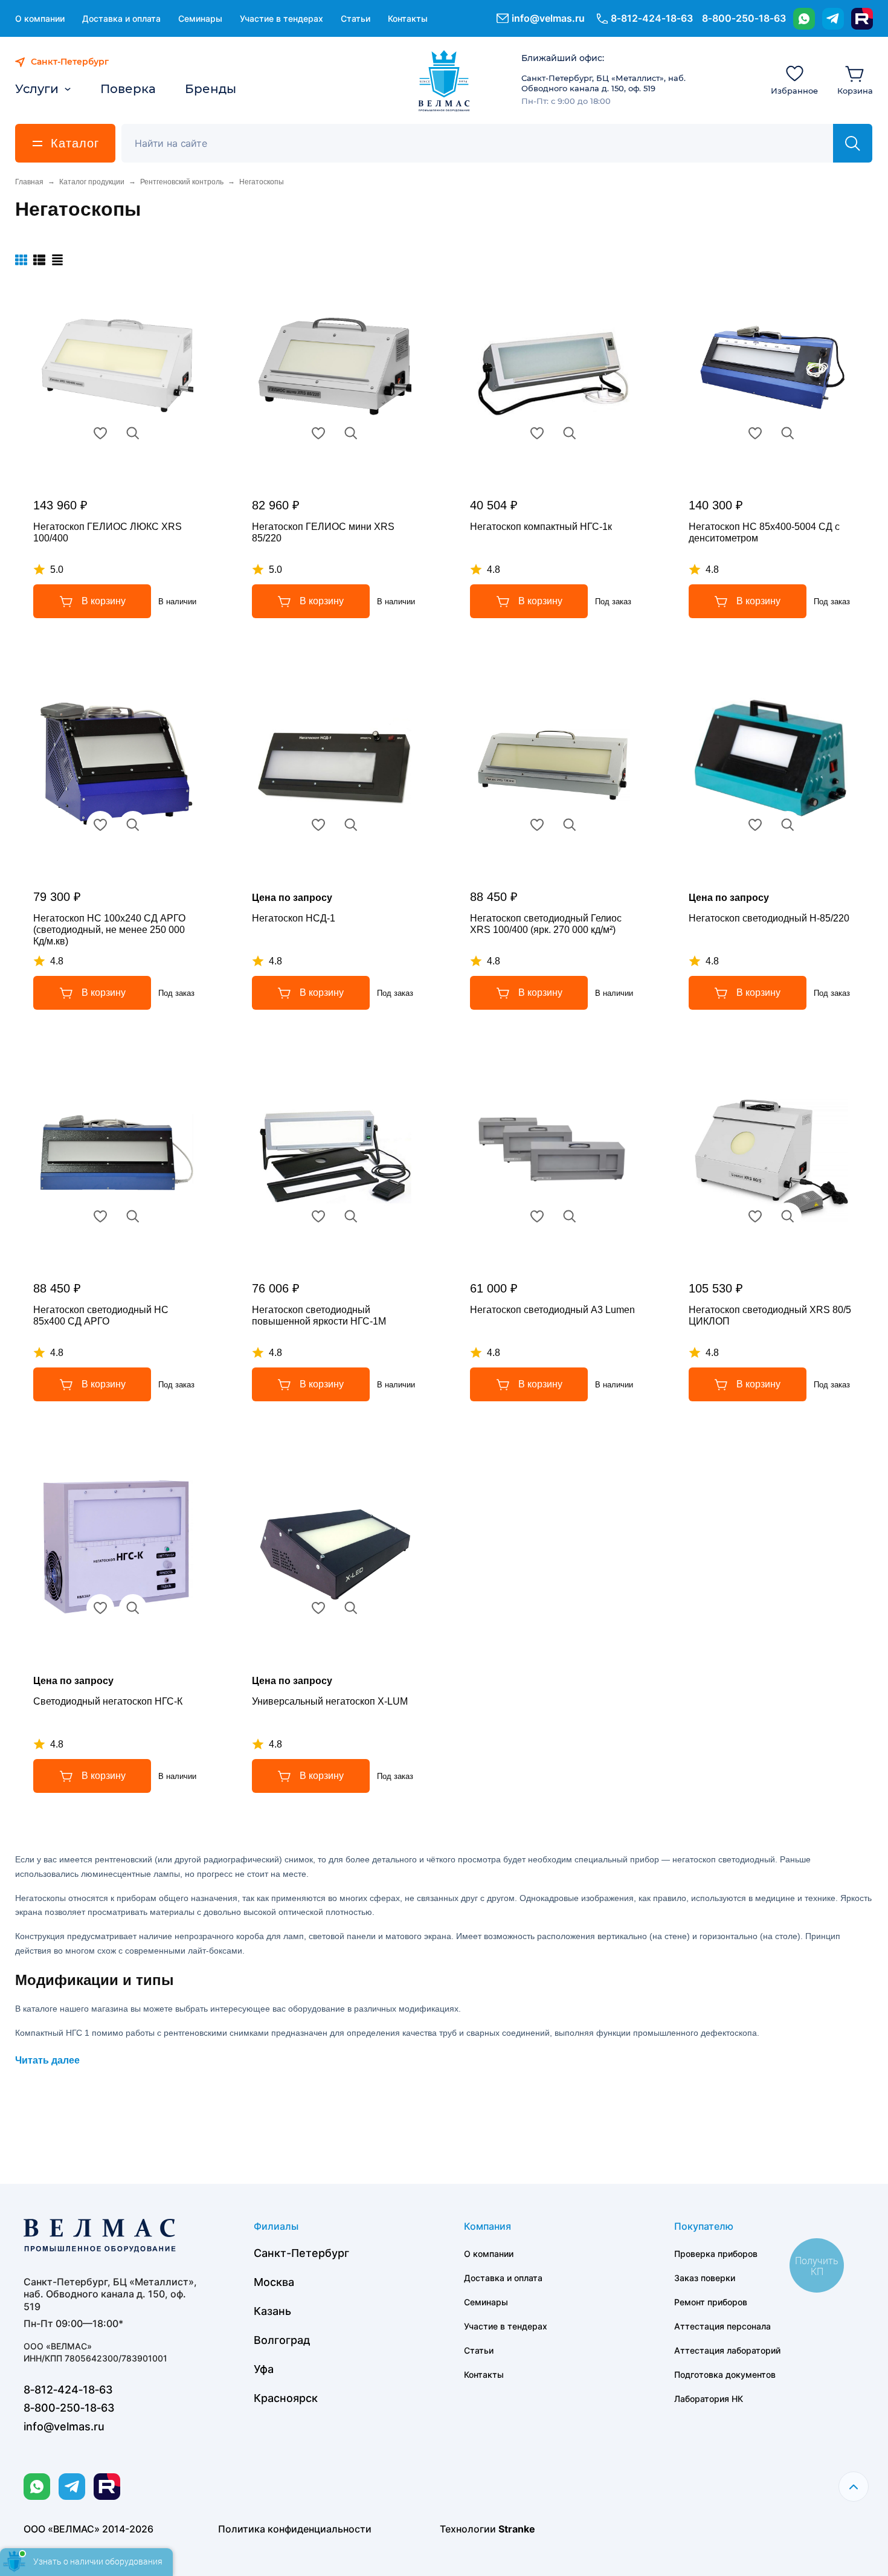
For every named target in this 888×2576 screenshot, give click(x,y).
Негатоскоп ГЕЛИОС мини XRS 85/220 (323, 532)
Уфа (264, 2369)
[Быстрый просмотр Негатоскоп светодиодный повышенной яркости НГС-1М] (351, 1216)
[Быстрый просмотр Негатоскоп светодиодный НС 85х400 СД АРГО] (133, 1216)
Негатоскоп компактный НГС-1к (541, 527)
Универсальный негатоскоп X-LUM (330, 1701)
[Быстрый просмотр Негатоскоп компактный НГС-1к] (570, 433)
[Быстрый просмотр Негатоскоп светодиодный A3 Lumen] (570, 1216)
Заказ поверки (705, 2278)
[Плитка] (21, 260)
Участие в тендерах (282, 18)
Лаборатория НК (709, 2399)
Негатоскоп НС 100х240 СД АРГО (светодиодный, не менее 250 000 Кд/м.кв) (109, 930)
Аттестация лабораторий (727, 2350)
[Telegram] (833, 19)
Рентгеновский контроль (182, 182)
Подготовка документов (725, 2374)
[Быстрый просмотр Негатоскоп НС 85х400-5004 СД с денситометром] (788, 433)
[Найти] (853, 143)
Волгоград (282, 2340)
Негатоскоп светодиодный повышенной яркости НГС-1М (319, 1315)
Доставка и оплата (121, 18)
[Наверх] (854, 2487)
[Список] (39, 260)
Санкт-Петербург (301, 2253)
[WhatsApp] (804, 19)
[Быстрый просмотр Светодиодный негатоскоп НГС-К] (133, 1608)
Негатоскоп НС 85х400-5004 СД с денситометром (764, 532)
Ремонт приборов (711, 2302)
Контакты (408, 18)
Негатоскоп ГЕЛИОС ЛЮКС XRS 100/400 (108, 532)
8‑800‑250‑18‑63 (744, 18)
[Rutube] (862, 19)
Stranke (517, 2529)
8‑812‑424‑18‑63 (652, 18)
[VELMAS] (444, 81)
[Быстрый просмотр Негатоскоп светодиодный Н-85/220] (788, 825)
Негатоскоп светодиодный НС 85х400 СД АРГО (101, 1315)
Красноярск (286, 2398)
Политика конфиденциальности (295, 2529)
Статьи (356, 18)
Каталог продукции (92, 182)
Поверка (128, 89)
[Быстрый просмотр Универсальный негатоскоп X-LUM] (351, 1608)
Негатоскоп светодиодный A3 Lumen (552, 1310)
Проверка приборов (716, 2254)
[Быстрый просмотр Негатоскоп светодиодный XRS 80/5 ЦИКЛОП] (788, 1216)
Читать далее (47, 2060)
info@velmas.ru (548, 18)
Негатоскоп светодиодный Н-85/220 (769, 918)
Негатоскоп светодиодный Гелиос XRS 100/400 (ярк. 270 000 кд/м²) (546, 924)
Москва (274, 2282)
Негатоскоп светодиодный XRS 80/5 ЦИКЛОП (770, 1315)
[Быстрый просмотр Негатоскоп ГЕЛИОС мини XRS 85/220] (351, 433)
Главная (29, 182)
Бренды (211, 89)
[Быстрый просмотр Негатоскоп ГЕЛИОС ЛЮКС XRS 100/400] (133, 433)
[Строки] (57, 260)
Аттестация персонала (722, 2326)
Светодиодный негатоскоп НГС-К (108, 1701)
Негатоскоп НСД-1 (294, 918)
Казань (272, 2311)
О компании (40, 18)
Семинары (200, 18)
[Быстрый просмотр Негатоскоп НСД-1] (351, 825)
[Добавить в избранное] (100, 433)
